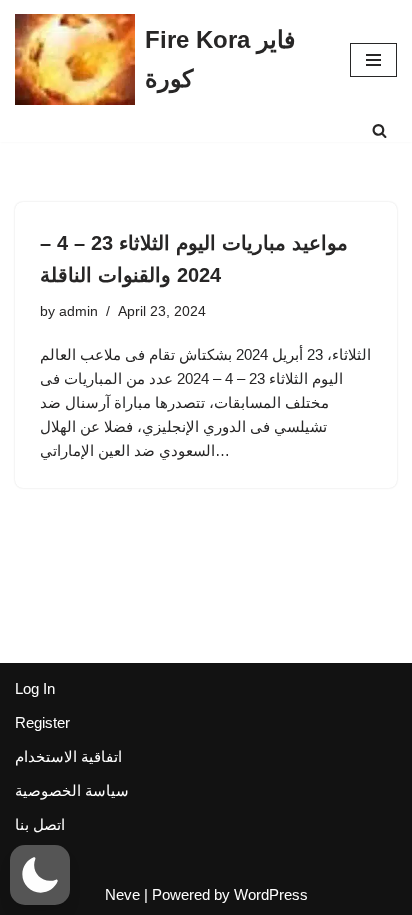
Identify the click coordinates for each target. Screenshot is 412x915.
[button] (40, 875)
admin (78, 311)
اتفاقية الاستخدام (68, 756)
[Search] (379, 130)
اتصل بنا (40, 824)
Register (42, 722)
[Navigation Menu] (373, 60)
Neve (122, 894)
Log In (35, 688)
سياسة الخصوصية (72, 790)
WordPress (271, 894)
